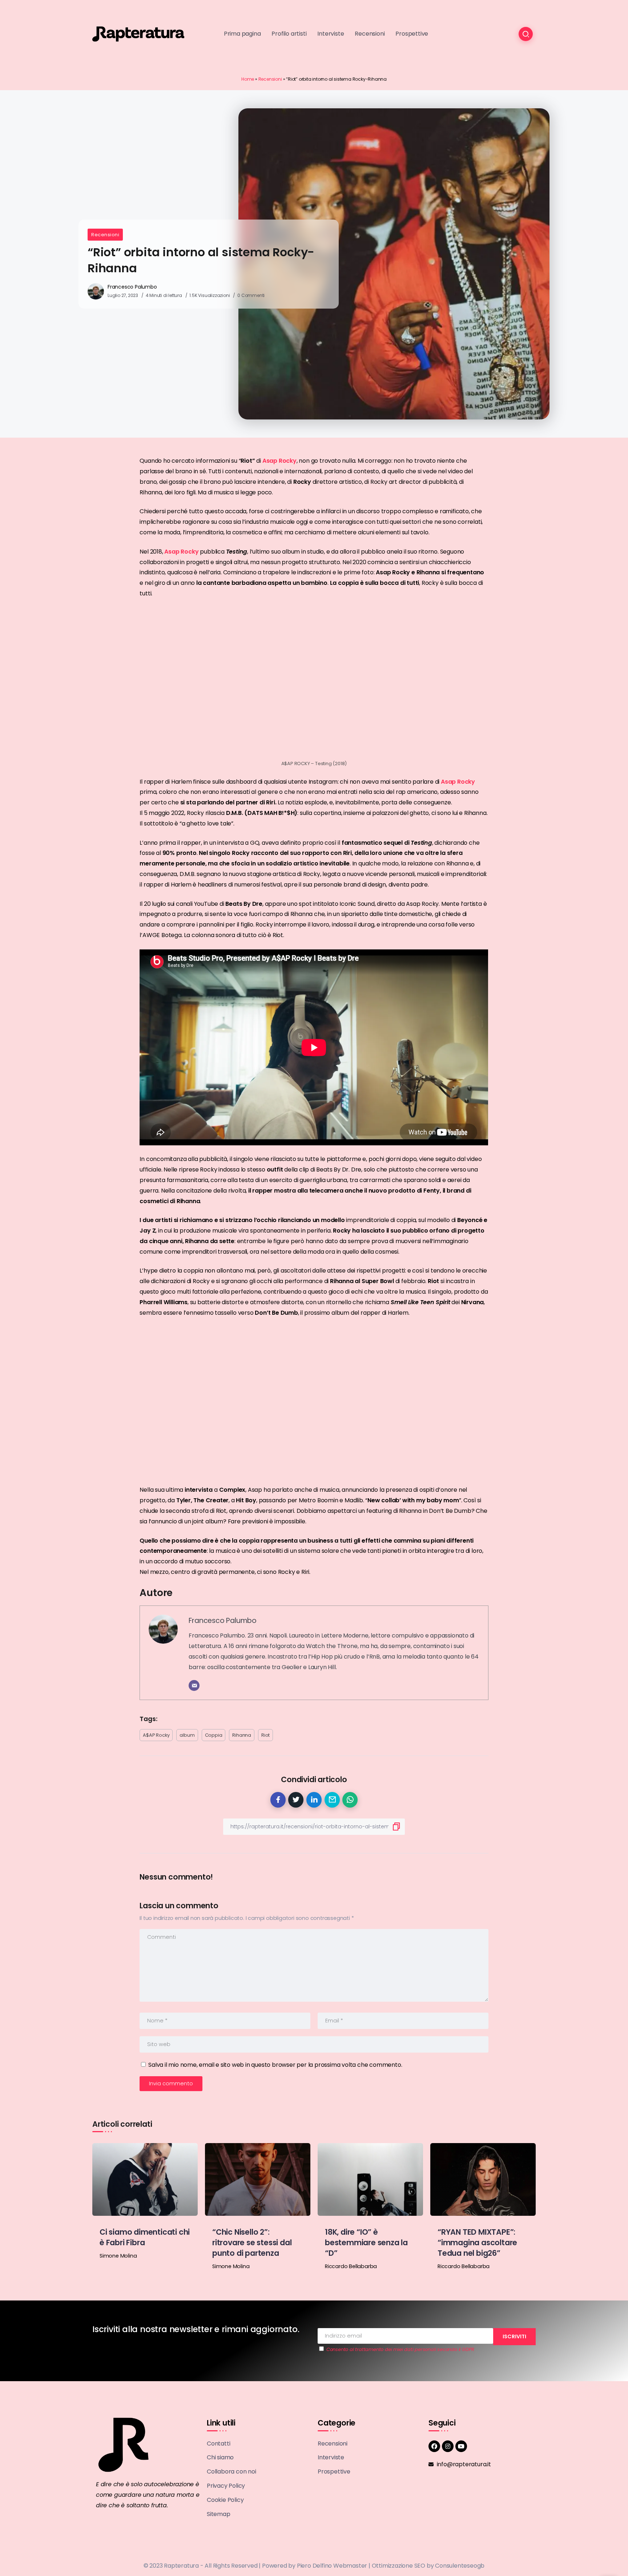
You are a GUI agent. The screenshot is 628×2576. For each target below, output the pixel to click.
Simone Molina (118, 2256)
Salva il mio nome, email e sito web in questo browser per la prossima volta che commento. (275, 2065)
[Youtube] (461, 2446)
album (187, 1735)
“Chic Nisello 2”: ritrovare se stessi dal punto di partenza (252, 2243)
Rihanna (242, 1735)
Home (248, 79)
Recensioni (270, 79)
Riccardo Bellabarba (351, 2266)
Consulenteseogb (460, 2566)
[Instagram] (448, 2446)
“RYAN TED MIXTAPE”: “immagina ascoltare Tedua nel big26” (477, 2243)
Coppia (214, 1735)
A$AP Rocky (156, 1735)
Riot (265, 1735)
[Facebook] (434, 2446)
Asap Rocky (279, 461)
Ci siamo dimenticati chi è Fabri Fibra (145, 2237)
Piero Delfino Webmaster (332, 2566)
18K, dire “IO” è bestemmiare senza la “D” (366, 2243)
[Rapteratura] (138, 34)
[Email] (194, 1685)
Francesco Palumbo (132, 287)
